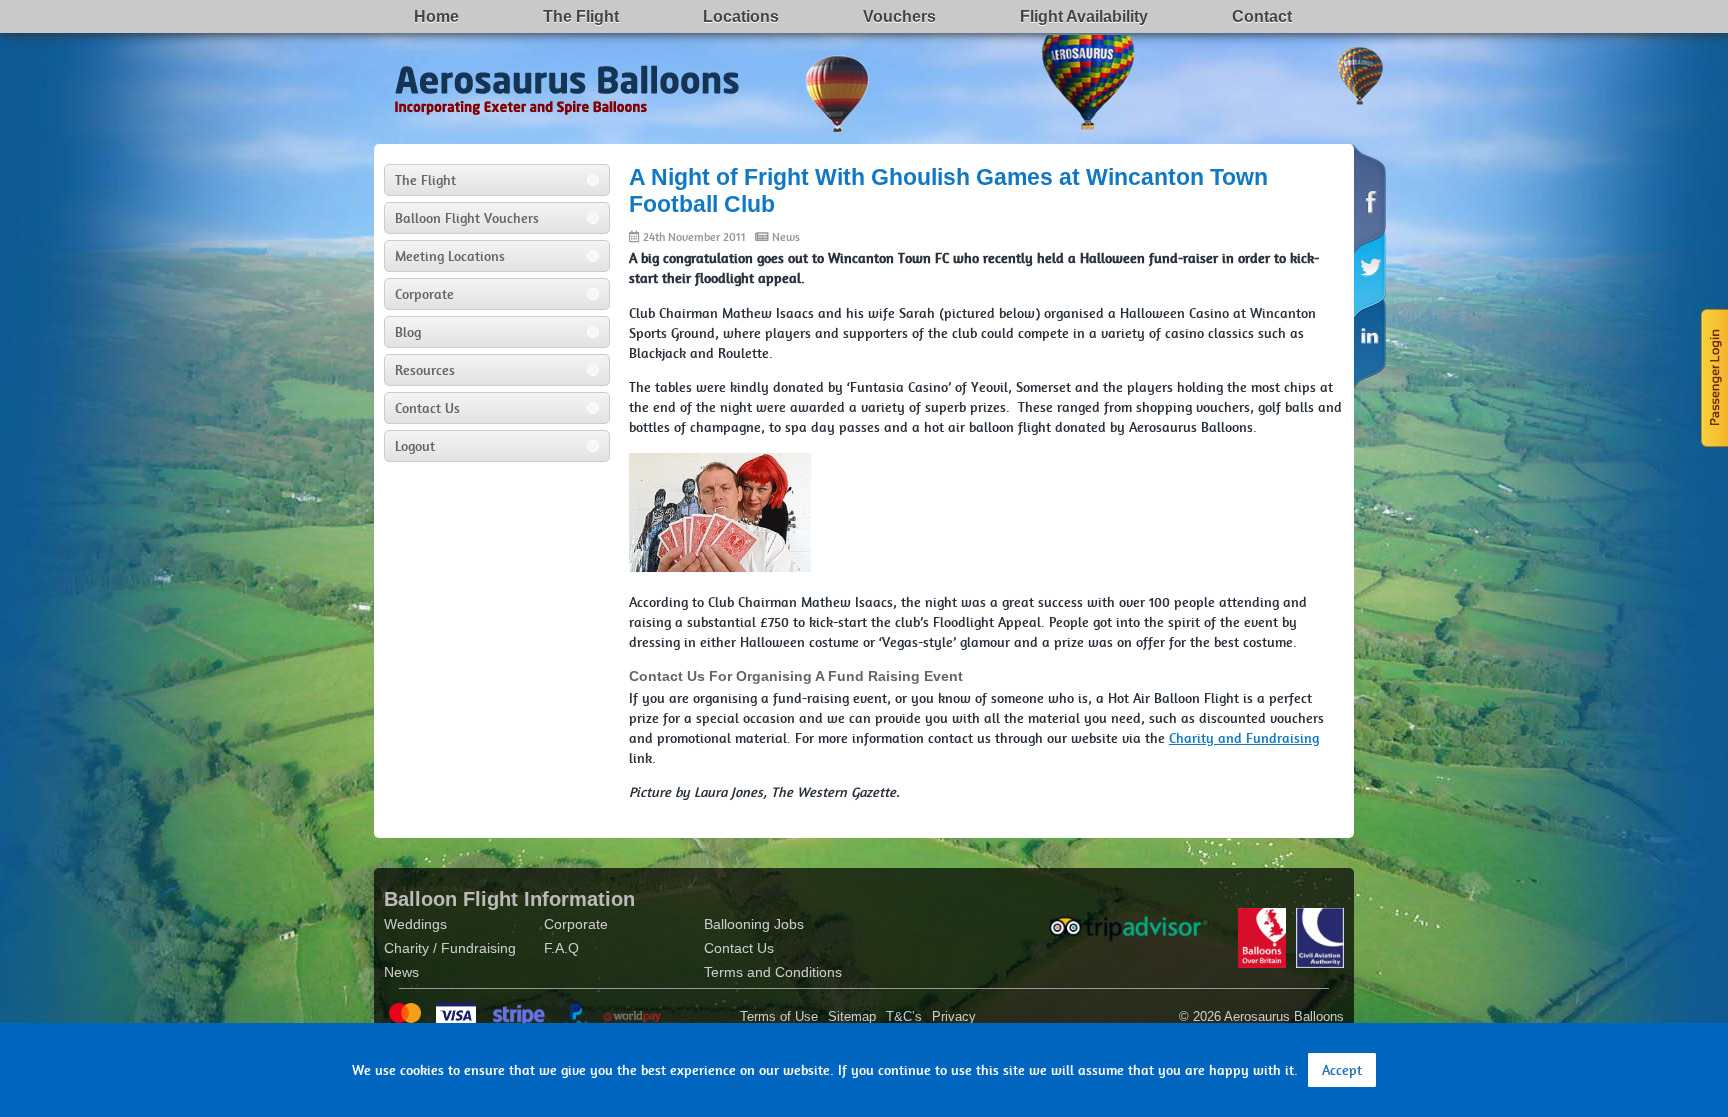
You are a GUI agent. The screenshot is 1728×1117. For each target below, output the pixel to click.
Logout (415, 446)
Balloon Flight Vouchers (467, 218)
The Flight (581, 16)
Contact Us (427, 408)
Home (436, 16)
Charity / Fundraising (450, 948)
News (786, 237)
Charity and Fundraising (1244, 738)
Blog (408, 332)
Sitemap (852, 1016)
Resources (425, 370)
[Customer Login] (1713, 376)
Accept (1342, 1070)
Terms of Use (779, 1016)
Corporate (424, 294)
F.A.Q (561, 948)
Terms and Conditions (773, 972)
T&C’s (904, 1016)
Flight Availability (1084, 16)
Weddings (415, 924)
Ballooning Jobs (754, 924)
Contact (1262, 16)
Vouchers (899, 16)
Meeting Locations (450, 256)
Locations (741, 16)
